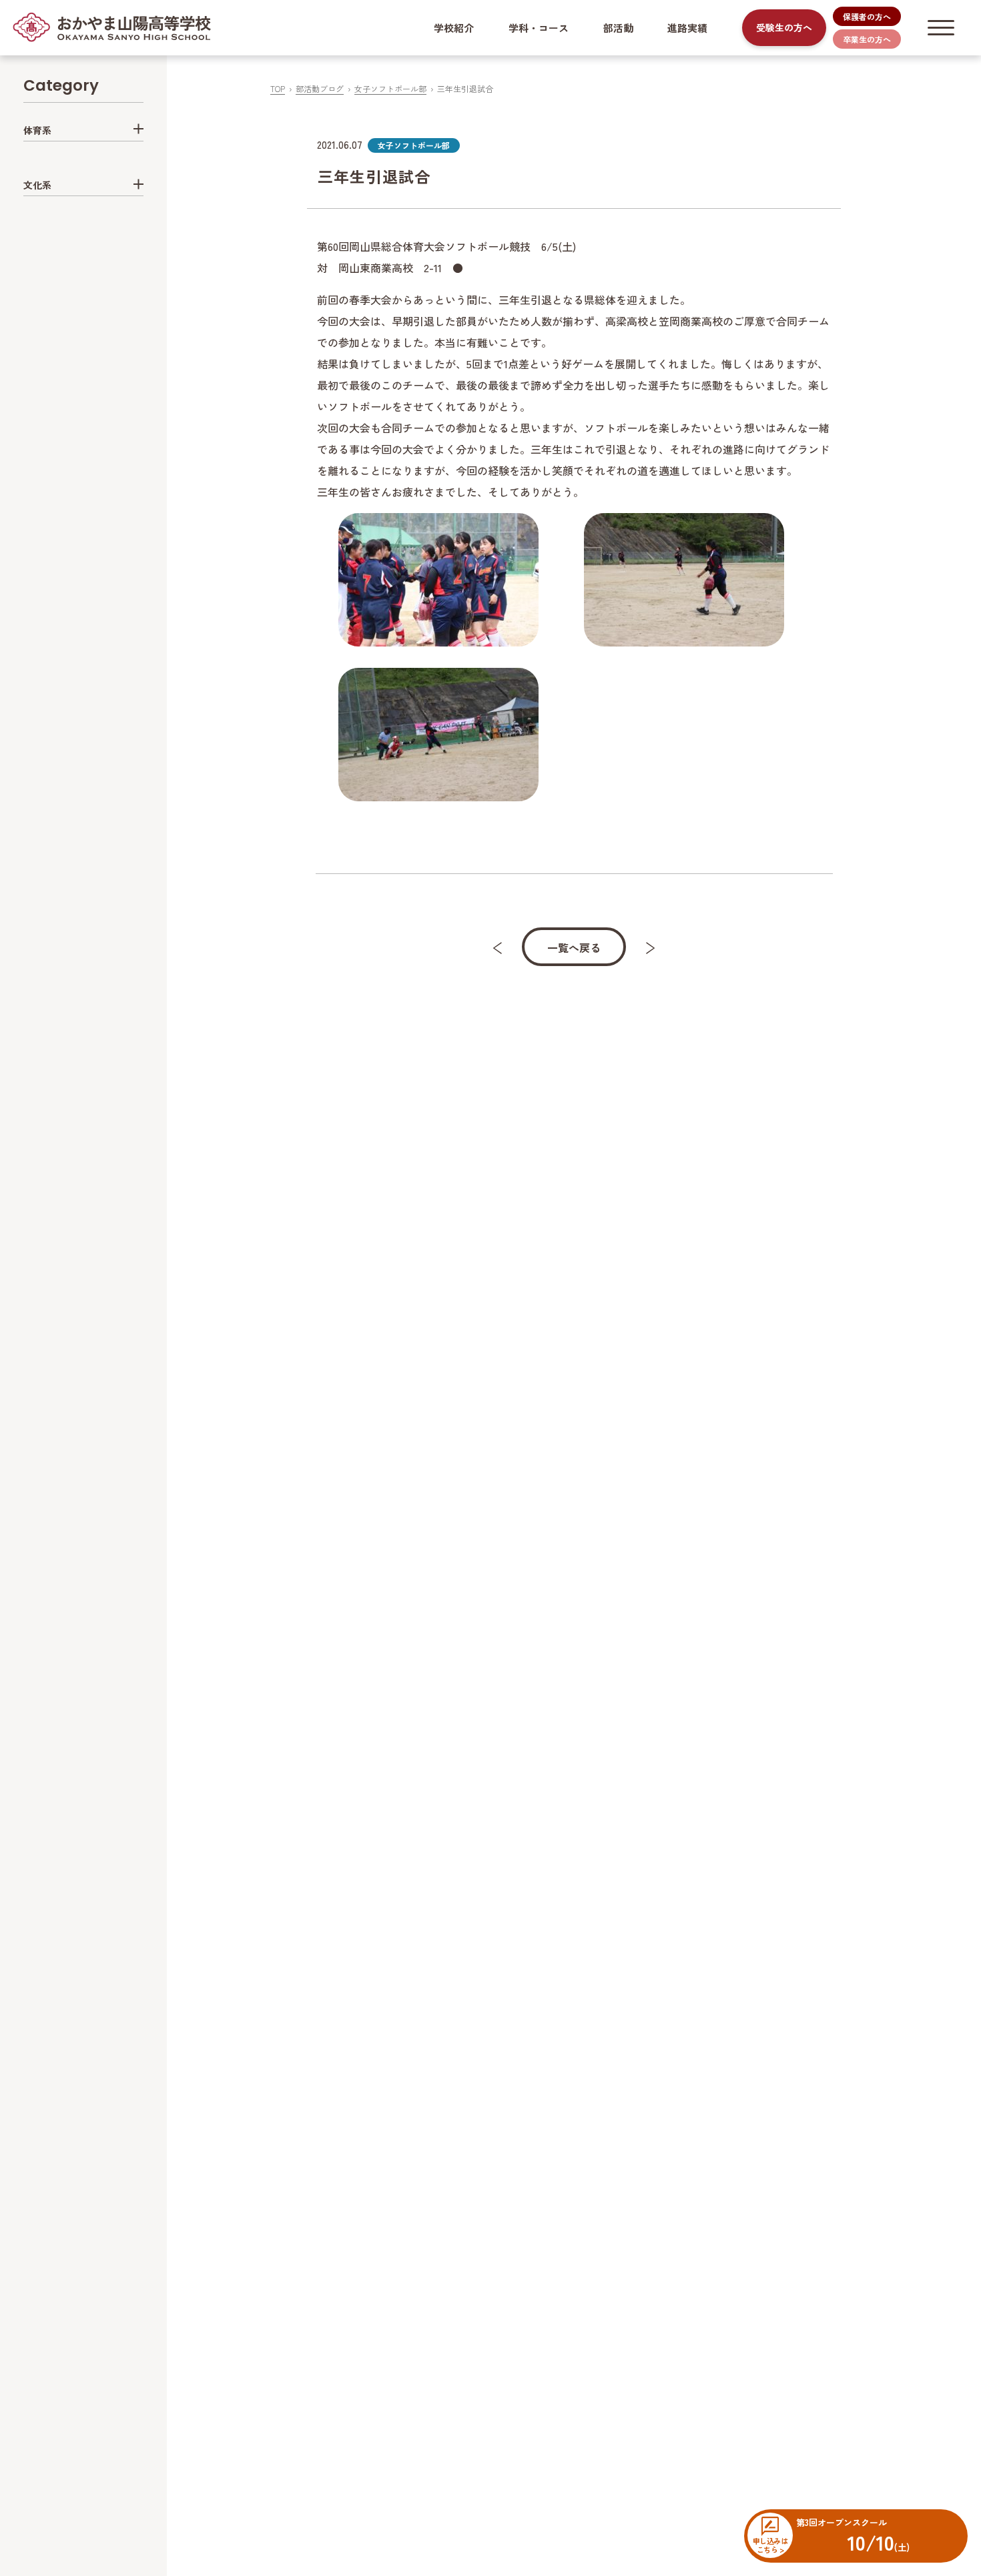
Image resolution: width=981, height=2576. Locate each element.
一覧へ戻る (574, 947)
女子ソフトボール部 (390, 88)
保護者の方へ (867, 16)
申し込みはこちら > (770, 2545)
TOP (278, 88)
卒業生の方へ (867, 39)
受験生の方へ (784, 27)
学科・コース (539, 28)
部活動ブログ (320, 88)
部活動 (618, 28)
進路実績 (687, 28)
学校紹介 (454, 28)
